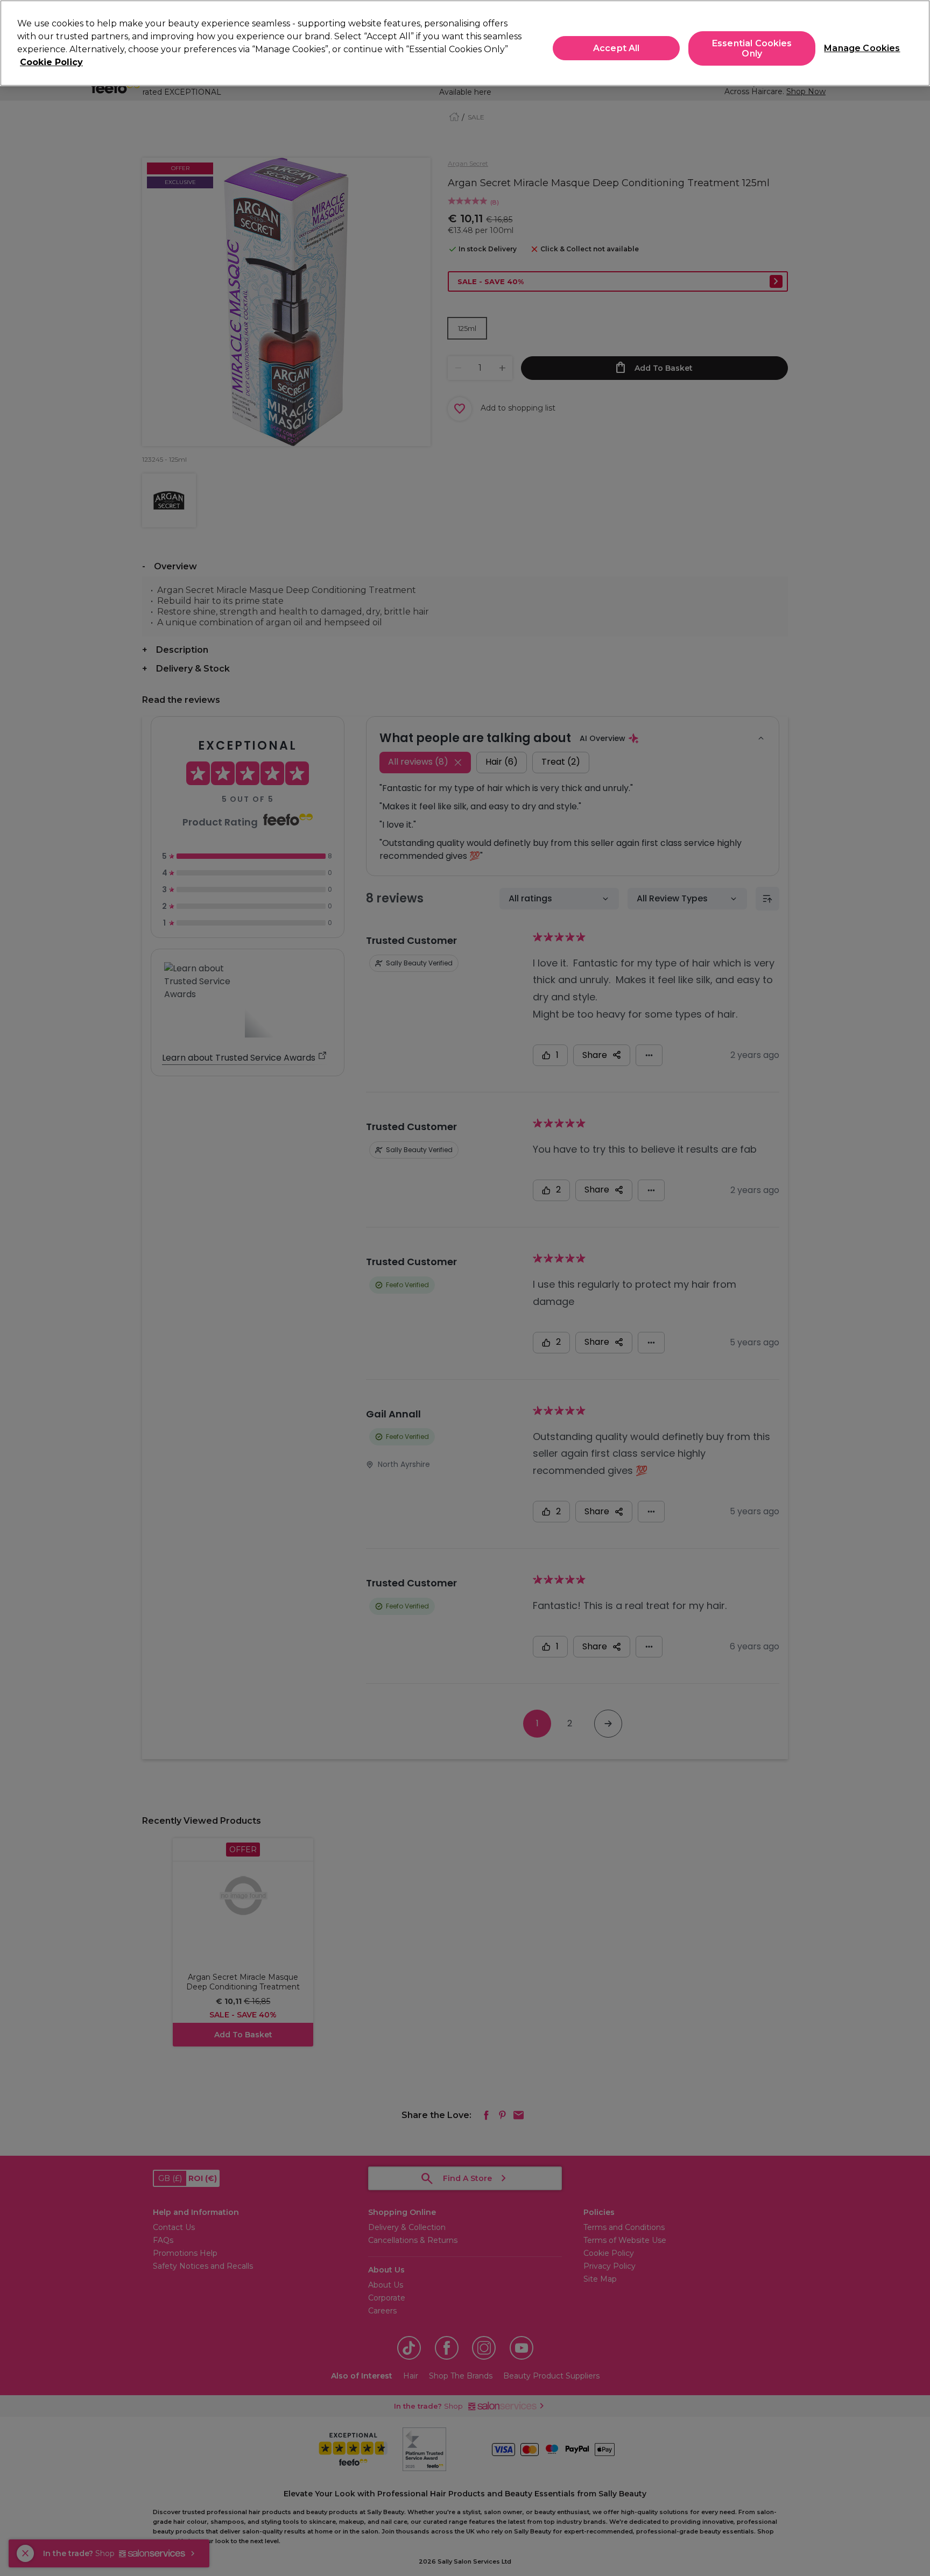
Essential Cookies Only (752, 48)
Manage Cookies (858, 48)
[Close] (913, 42)
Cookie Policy (51, 62)
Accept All (617, 48)
